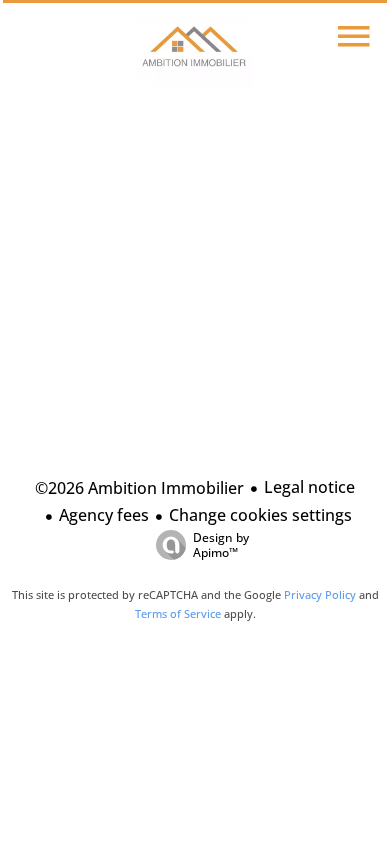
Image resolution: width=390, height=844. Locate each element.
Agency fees (104, 515)
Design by (221, 544)
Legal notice (309, 487)
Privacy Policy (320, 594)
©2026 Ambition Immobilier (139, 488)
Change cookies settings (260, 515)
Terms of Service (178, 613)
